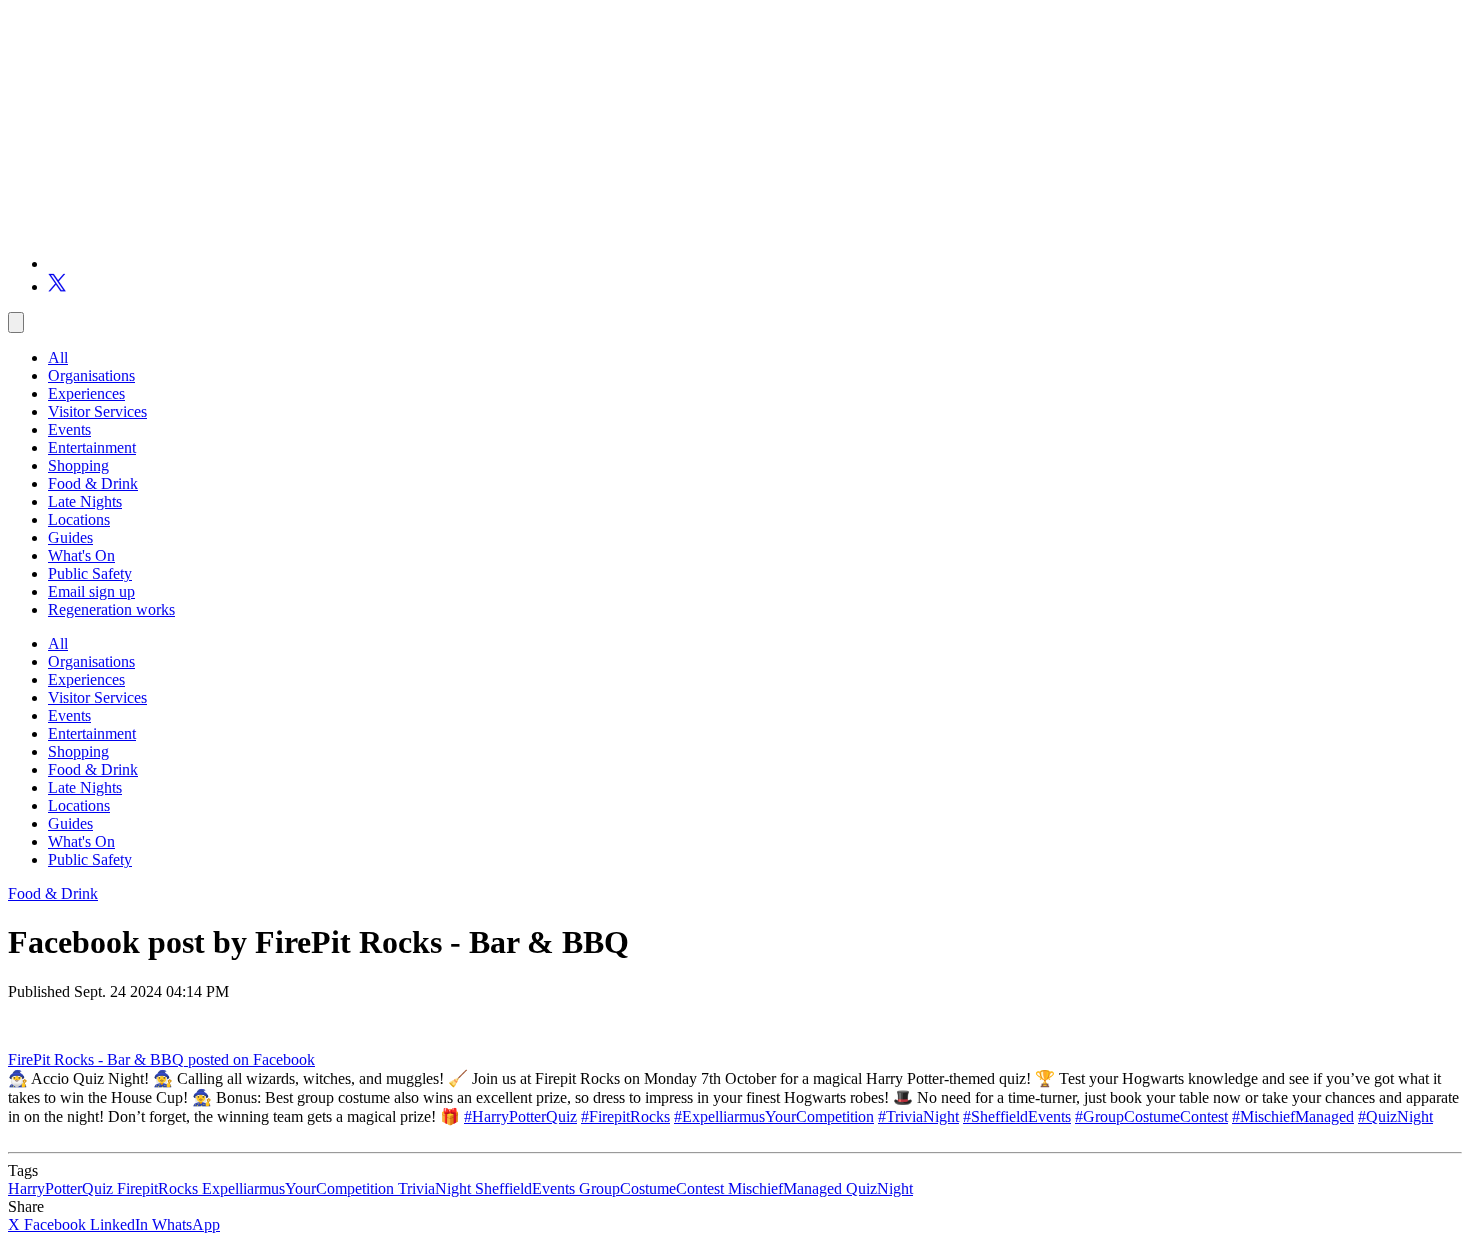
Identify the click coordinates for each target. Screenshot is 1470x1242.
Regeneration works (111, 609)
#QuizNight (1395, 1116)
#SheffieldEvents (1017, 1116)
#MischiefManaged (1293, 1116)
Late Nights (85, 501)
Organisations (91, 375)
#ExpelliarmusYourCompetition (774, 1116)
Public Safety (90, 573)
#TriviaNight (918, 1116)
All (58, 357)
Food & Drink (93, 483)
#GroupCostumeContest (1151, 1116)
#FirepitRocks (625, 1116)
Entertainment (92, 447)
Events (69, 429)
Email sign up (91, 591)
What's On (81, 555)
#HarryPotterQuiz (520, 1116)
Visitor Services (97, 411)
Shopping (78, 465)
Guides (70, 537)
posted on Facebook (251, 1059)
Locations (79, 519)
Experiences (86, 393)
